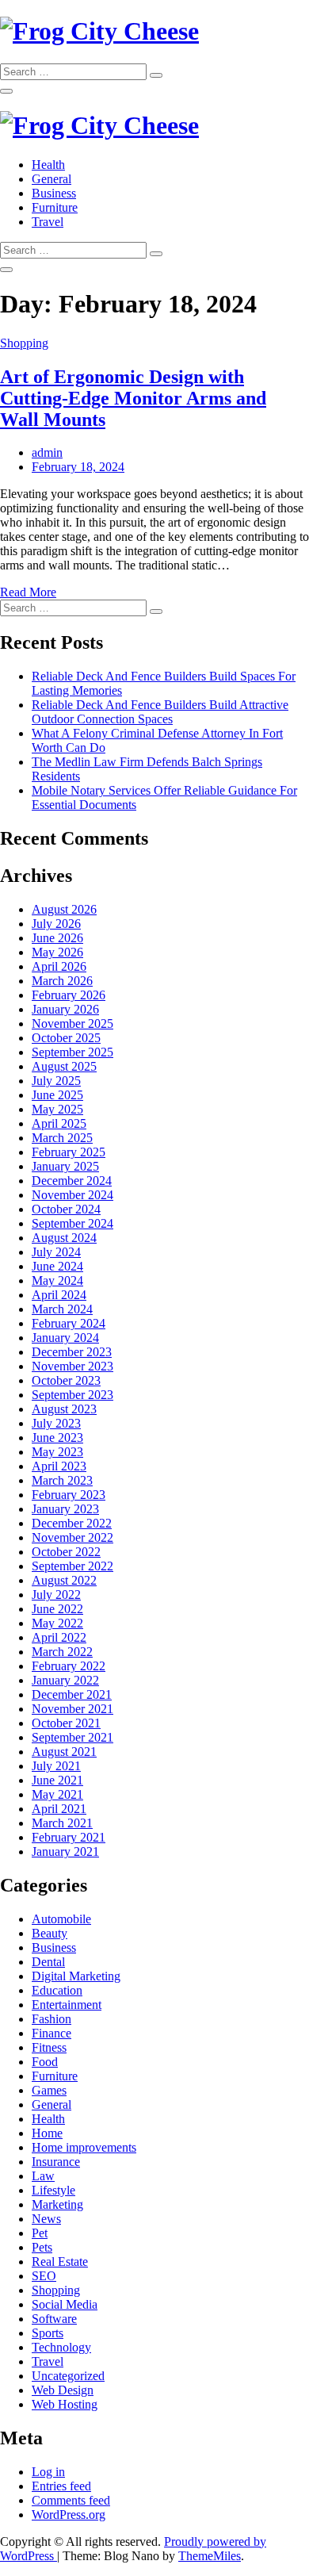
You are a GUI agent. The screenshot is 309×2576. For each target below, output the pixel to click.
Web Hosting (65, 2404)
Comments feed (71, 2500)
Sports (48, 2333)
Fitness (49, 2047)
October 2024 (66, 1209)
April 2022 (59, 1637)
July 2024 (56, 1252)
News (46, 2219)
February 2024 (69, 1323)
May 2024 (57, 1280)
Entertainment (67, 2005)
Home (47, 2133)
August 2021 (64, 1752)
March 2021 (62, 1823)
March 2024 (62, 1309)
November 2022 (72, 1537)
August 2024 (64, 1238)
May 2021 (57, 1794)
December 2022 (72, 1523)
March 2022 (62, 1652)
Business (54, 193)
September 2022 (72, 1566)
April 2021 (59, 1809)
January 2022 (65, 1680)
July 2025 (56, 1081)
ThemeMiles (210, 2556)
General (51, 179)
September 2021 (72, 1737)
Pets (42, 2247)
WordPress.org (69, 2515)
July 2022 (56, 1595)
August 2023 (64, 1409)
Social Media (65, 2304)
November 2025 (72, 1023)
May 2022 (57, 1623)
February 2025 (69, 1152)
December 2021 (72, 1694)
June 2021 (57, 1780)
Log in (48, 2472)
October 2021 (66, 1723)
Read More (28, 592)
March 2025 (62, 1138)
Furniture (55, 207)
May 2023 (57, 1452)
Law (43, 2176)
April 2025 (59, 1123)
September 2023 (72, 1395)
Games (49, 2090)
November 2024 (72, 1195)
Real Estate (60, 2262)
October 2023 (66, 1380)
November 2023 (72, 1366)
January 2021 (65, 1851)
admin (47, 452)
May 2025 (57, 1109)
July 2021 (56, 1766)
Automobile (61, 1919)
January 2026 (65, 1009)
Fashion (51, 2019)
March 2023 (62, 1480)
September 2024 (72, 1223)
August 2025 (64, 1066)
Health (48, 165)
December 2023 (72, 1352)
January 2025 (65, 1166)
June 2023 (57, 1437)
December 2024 (72, 1181)
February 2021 (69, 1837)
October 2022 (66, 1552)
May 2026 (57, 952)
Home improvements (84, 2147)
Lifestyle (53, 2190)
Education (57, 1990)
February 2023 (69, 1495)
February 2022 (69, 1666)
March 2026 (62, 981)
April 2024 (59, 1295)
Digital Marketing (76, 1976)
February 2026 (69, 995)
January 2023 (65, 1509)
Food (45, 2062)
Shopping (24, 343)
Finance (51, 2033)
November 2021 (72, 1709)
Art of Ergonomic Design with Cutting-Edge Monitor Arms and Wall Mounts (133, 398)
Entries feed (61, 2486)
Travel (48, 222)
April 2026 (59, 966)
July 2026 (56, 924)
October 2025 (66, 1038)
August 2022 (64, 1580)
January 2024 (65, 1338)
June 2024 (57, 1266)
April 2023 (59, 1466)
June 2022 (57, 1609)
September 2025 (72, 1052)
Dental (48, 1962)
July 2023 (56, 1423)
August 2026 (64, 909)
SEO (44, 2276)
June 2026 (57, 938)
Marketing (57, 2204)
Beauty (50, 1933)
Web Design (63, 2390)
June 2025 (57, 1095)
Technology (61, 2347)
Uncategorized (68, 2376)
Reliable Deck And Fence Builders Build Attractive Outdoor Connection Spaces (160, 712)
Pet (40, 2233)
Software (54, 2319)
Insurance (56, 2162)
